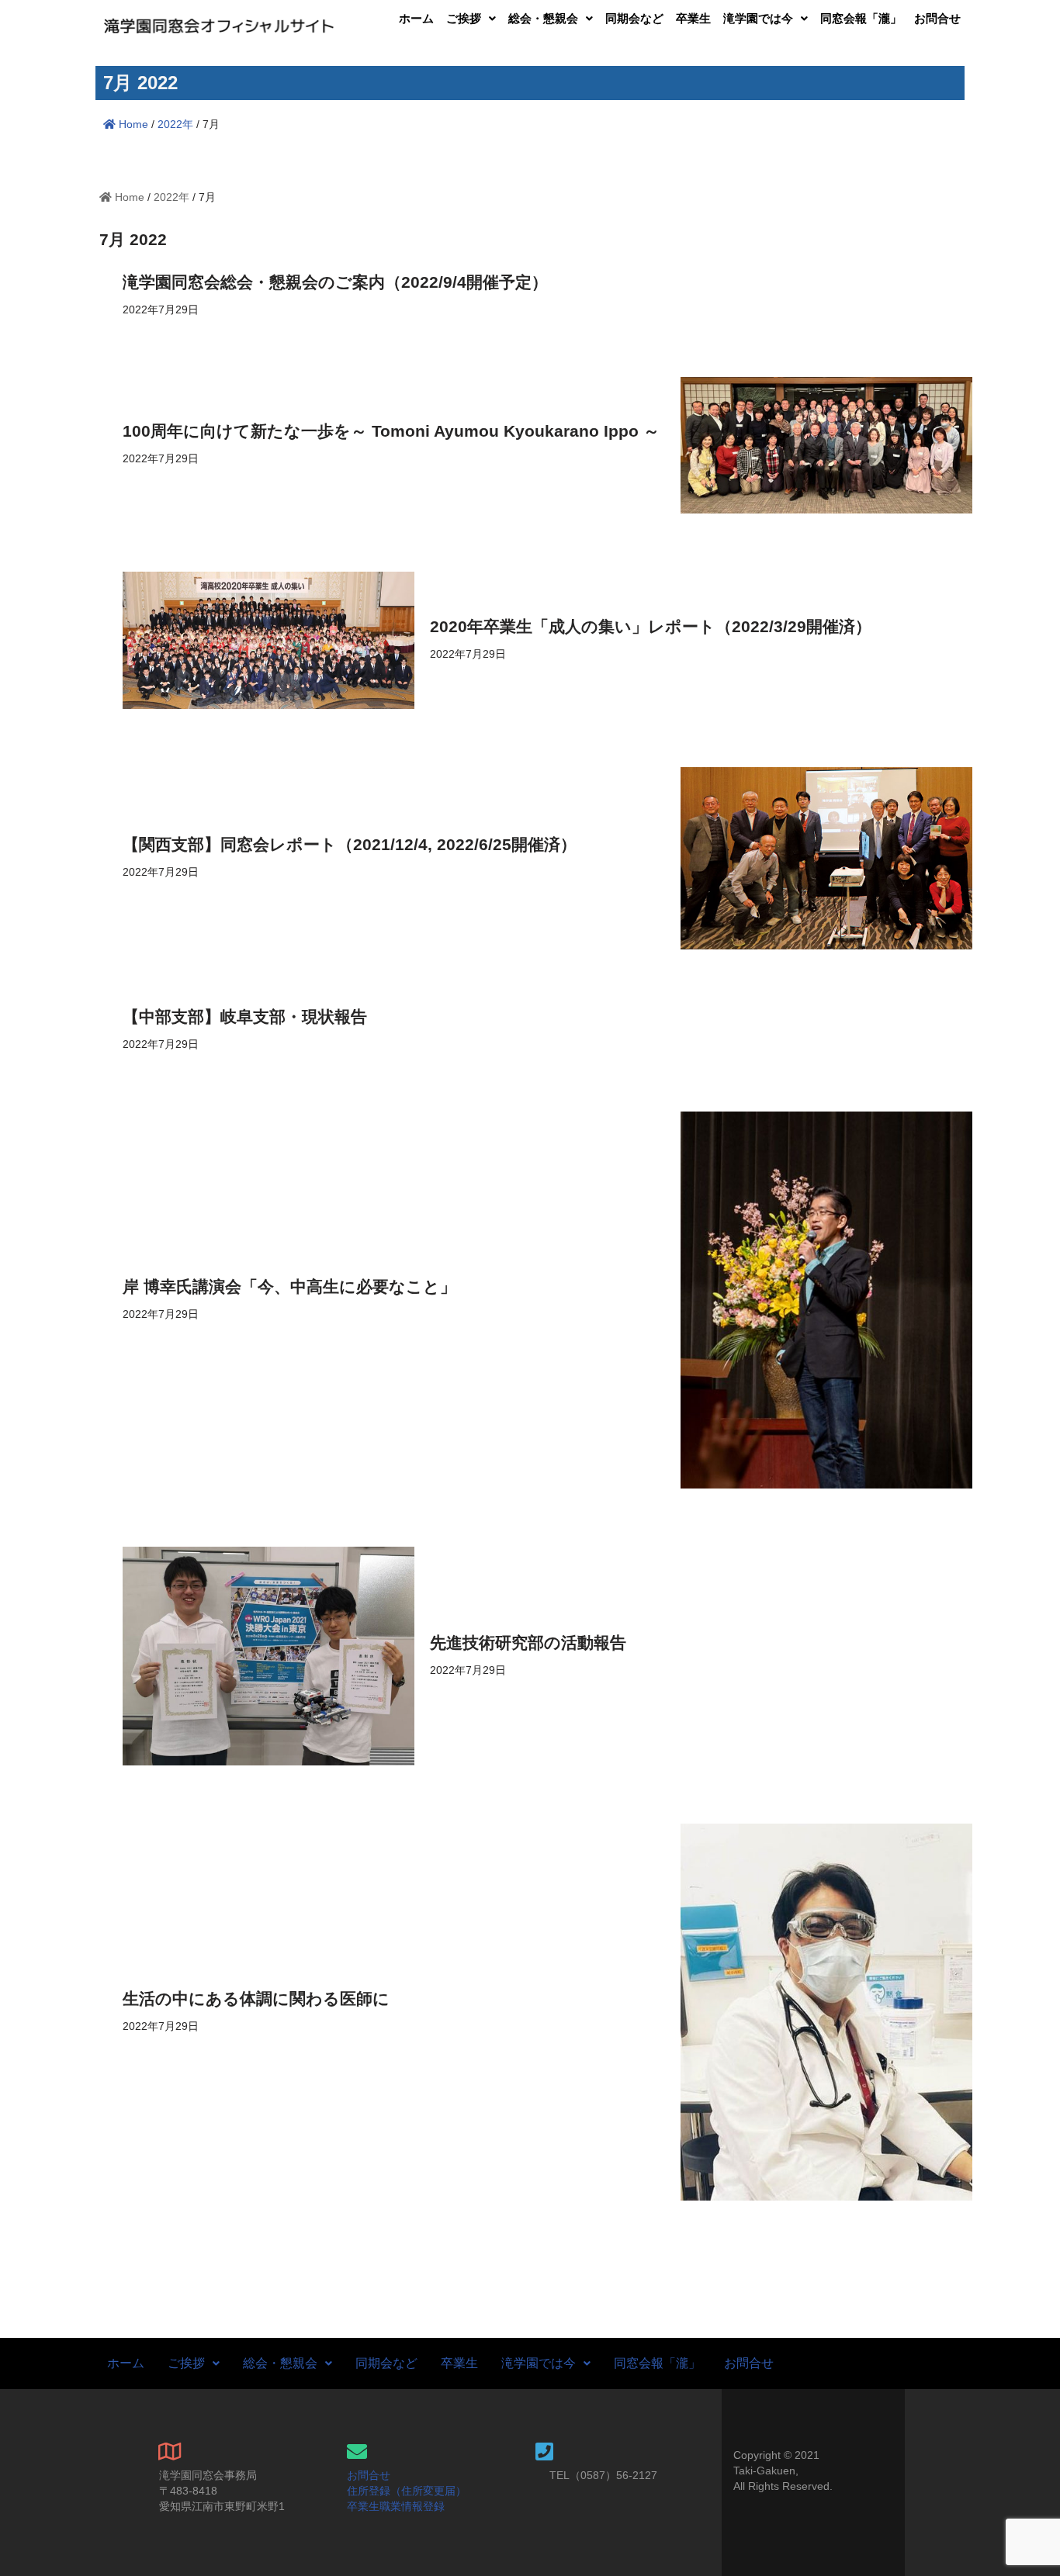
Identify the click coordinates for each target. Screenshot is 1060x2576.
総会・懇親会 (543, 18)
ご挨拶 (464, 18)
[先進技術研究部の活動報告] (268, 1656)
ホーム (416, 18)
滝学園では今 (758, 18)
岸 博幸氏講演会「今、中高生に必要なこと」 (289, 1286)
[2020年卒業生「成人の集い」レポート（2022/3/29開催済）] (268, 640)
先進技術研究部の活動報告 (528, 1642)
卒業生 (693, 18)
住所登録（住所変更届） (407, 2491)
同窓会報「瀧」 (861, 18)
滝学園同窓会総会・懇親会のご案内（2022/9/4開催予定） (335, 282)
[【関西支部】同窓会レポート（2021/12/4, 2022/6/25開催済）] (826, 858)
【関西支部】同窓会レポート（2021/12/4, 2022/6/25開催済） (350, 844)
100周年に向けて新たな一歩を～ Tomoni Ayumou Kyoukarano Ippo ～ (391, 431)
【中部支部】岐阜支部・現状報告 (245, 1017)
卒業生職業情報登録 (396, 2506)
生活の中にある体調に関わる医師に (256, 1999)
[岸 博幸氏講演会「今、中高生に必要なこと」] (826, 1300)
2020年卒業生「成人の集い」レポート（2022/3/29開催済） (651, 626)
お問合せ (937, 18)
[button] (471, 18)
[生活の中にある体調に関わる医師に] (826, 2012)
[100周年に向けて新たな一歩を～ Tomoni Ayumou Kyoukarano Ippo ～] (826, 445)
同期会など (634, 18)
